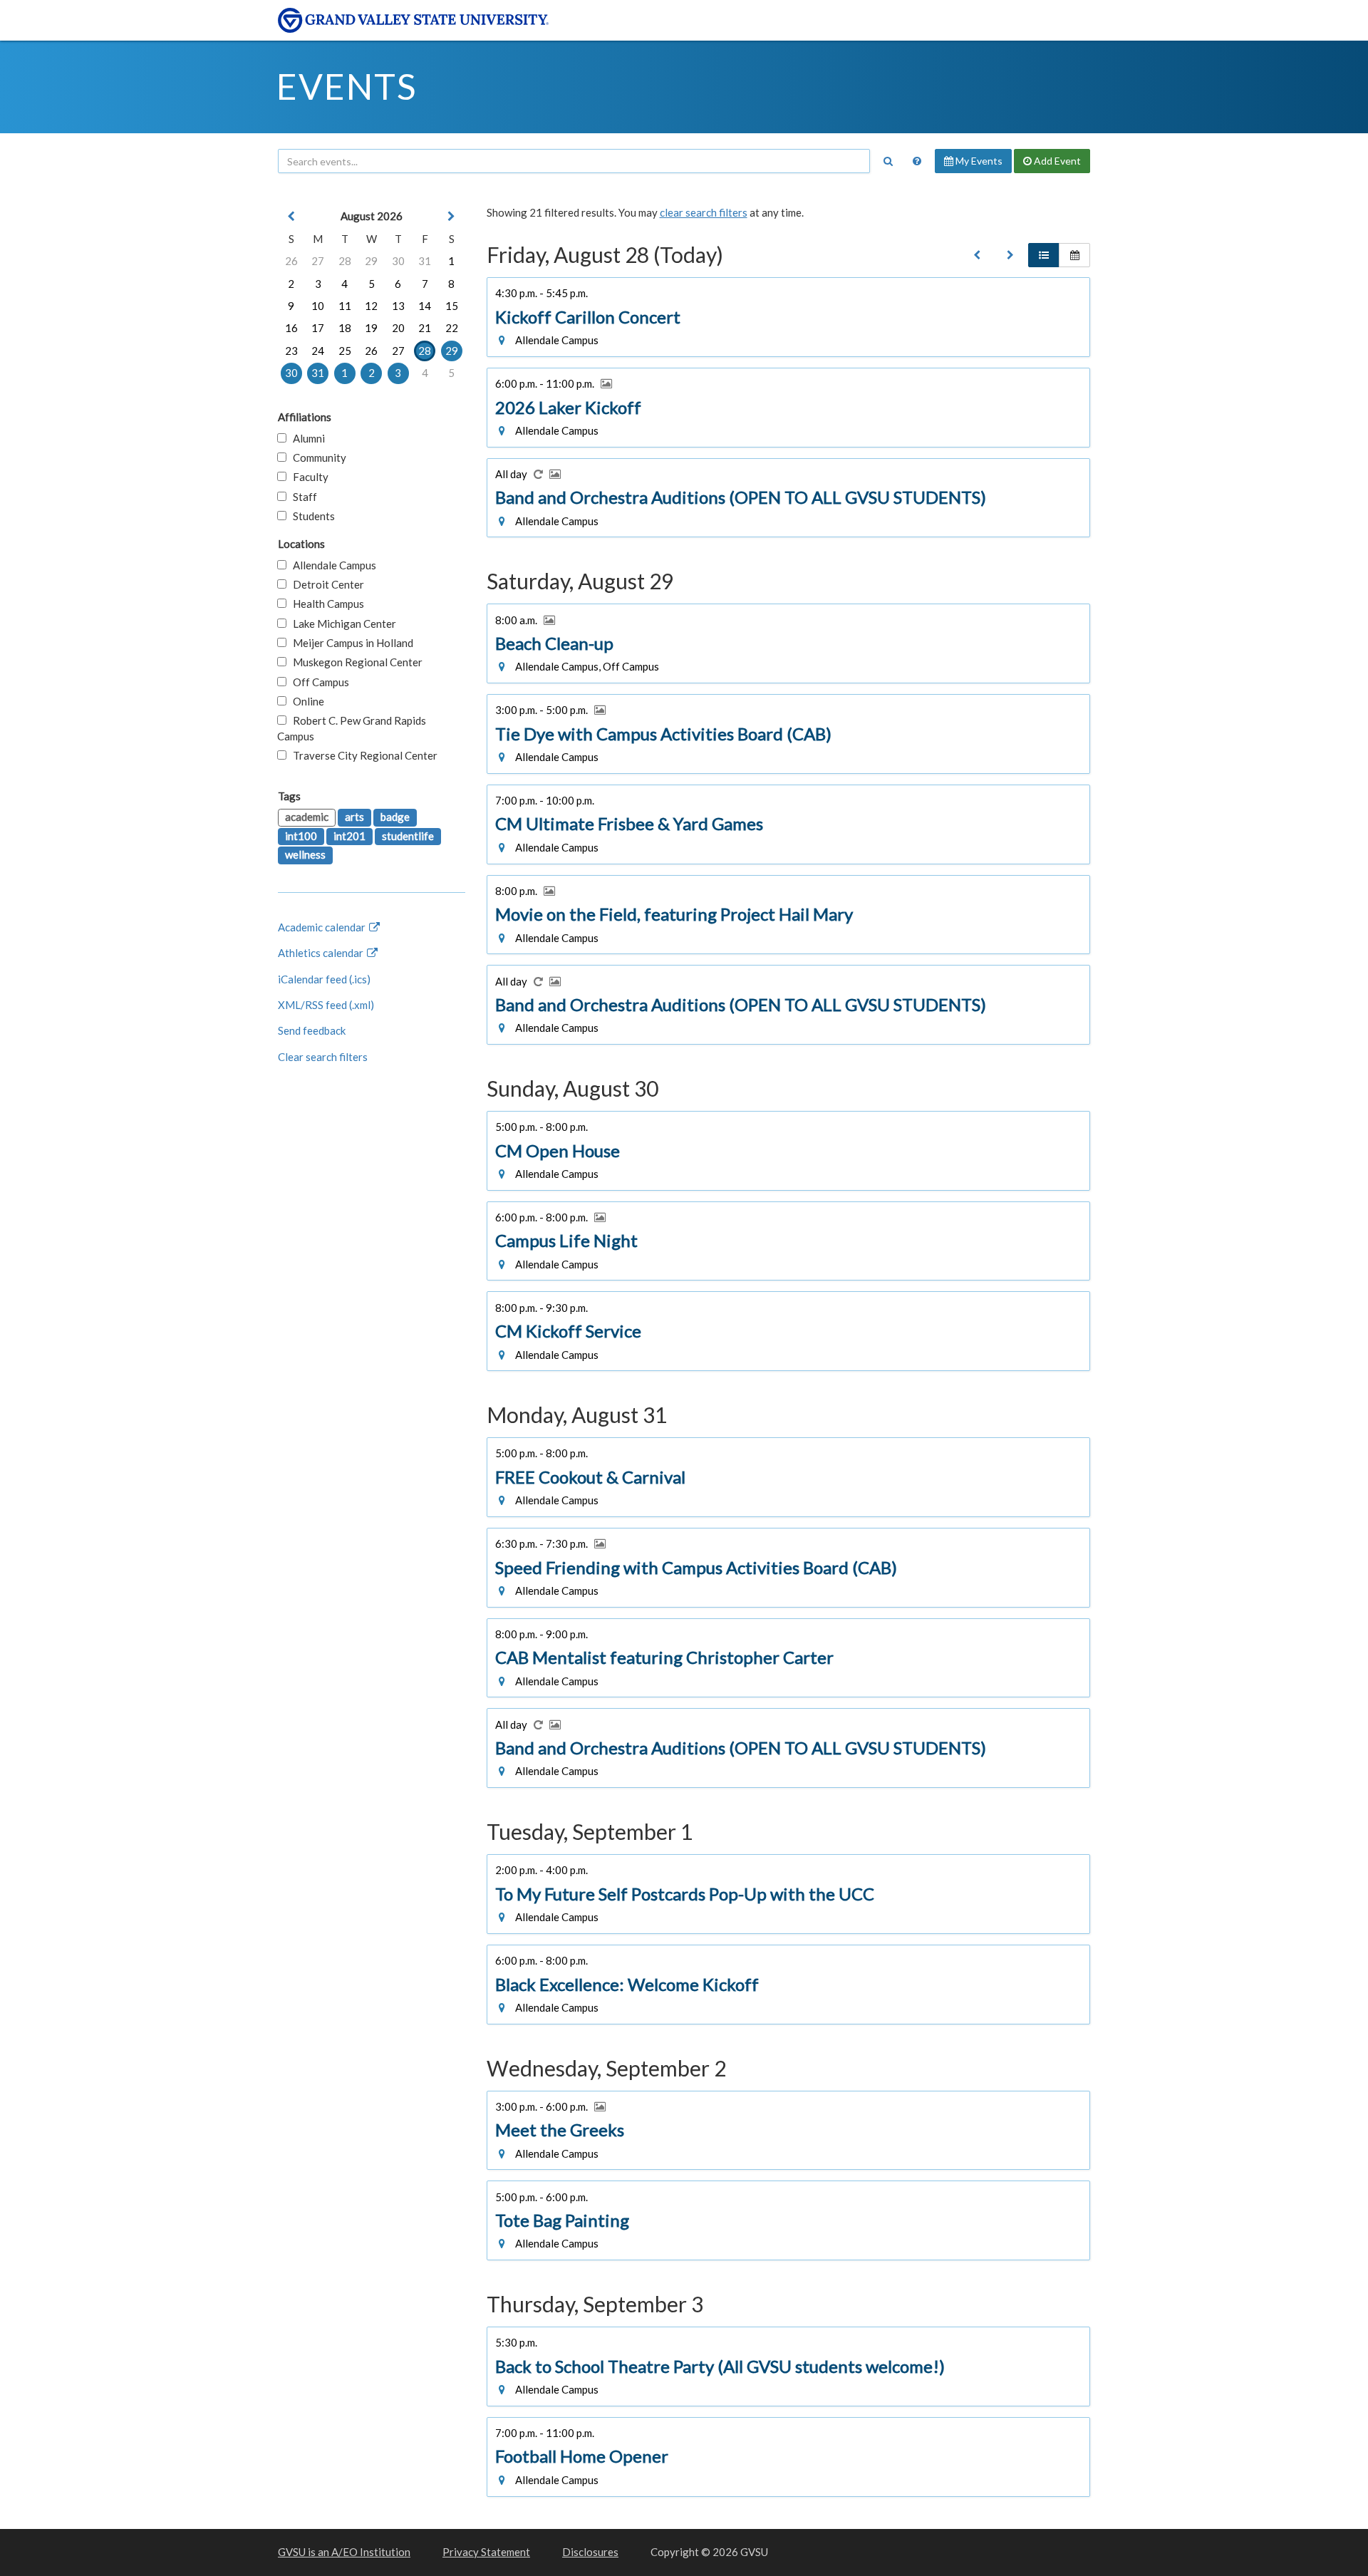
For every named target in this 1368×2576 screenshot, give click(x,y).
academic (307, 817)
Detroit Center (325, 584)
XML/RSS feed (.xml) (326, 1005)
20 (398, 328)
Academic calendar (323, 927)
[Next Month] (452, 216)
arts (354, 817)
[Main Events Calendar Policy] (917, 161)
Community (316, 457)
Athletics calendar (322, 953)
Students (311, 516)
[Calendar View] (1074, 255)
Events (347, 86)
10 (318, 306)
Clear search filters (323, 1057)
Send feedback (312, 1030)
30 (398, 261)
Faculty (307, 477)
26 (291, 261)
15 (452, 306)
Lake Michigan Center (341, 624)
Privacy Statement (486, 2552)
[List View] (1044, 255)
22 (452, 328)
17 (318, 328)
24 (318, 351)
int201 (349, 836)
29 (371, 261)
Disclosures (590, 2552)
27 (318, 261)
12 (371, 306)
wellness (305, 854)
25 (345, 351)
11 (345, 306)
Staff (302, 497)
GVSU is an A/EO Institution (344, 2552)
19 (371, 328)
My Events (978, 161)
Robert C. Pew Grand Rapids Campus (352, 728)
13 (398, 306)
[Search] (888, 161)
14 (425, 306)
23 (291, 351)
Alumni (306, 438)
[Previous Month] (291, 216)
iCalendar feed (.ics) (324, 979)
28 (345, 261)
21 (425, 328)
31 (425, 261)
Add (1056, 161)
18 (345, 328)
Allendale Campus (331, 565)
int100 (301, 836)
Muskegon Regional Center (354, 662)
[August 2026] (977, 255)
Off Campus (318, 682)
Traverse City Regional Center (362, 755)
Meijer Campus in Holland (350, 643)
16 (291, 328)
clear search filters (704, 212)
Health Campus (325, 604)
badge (395, 817)
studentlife (408, 836)
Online (305, 701)
